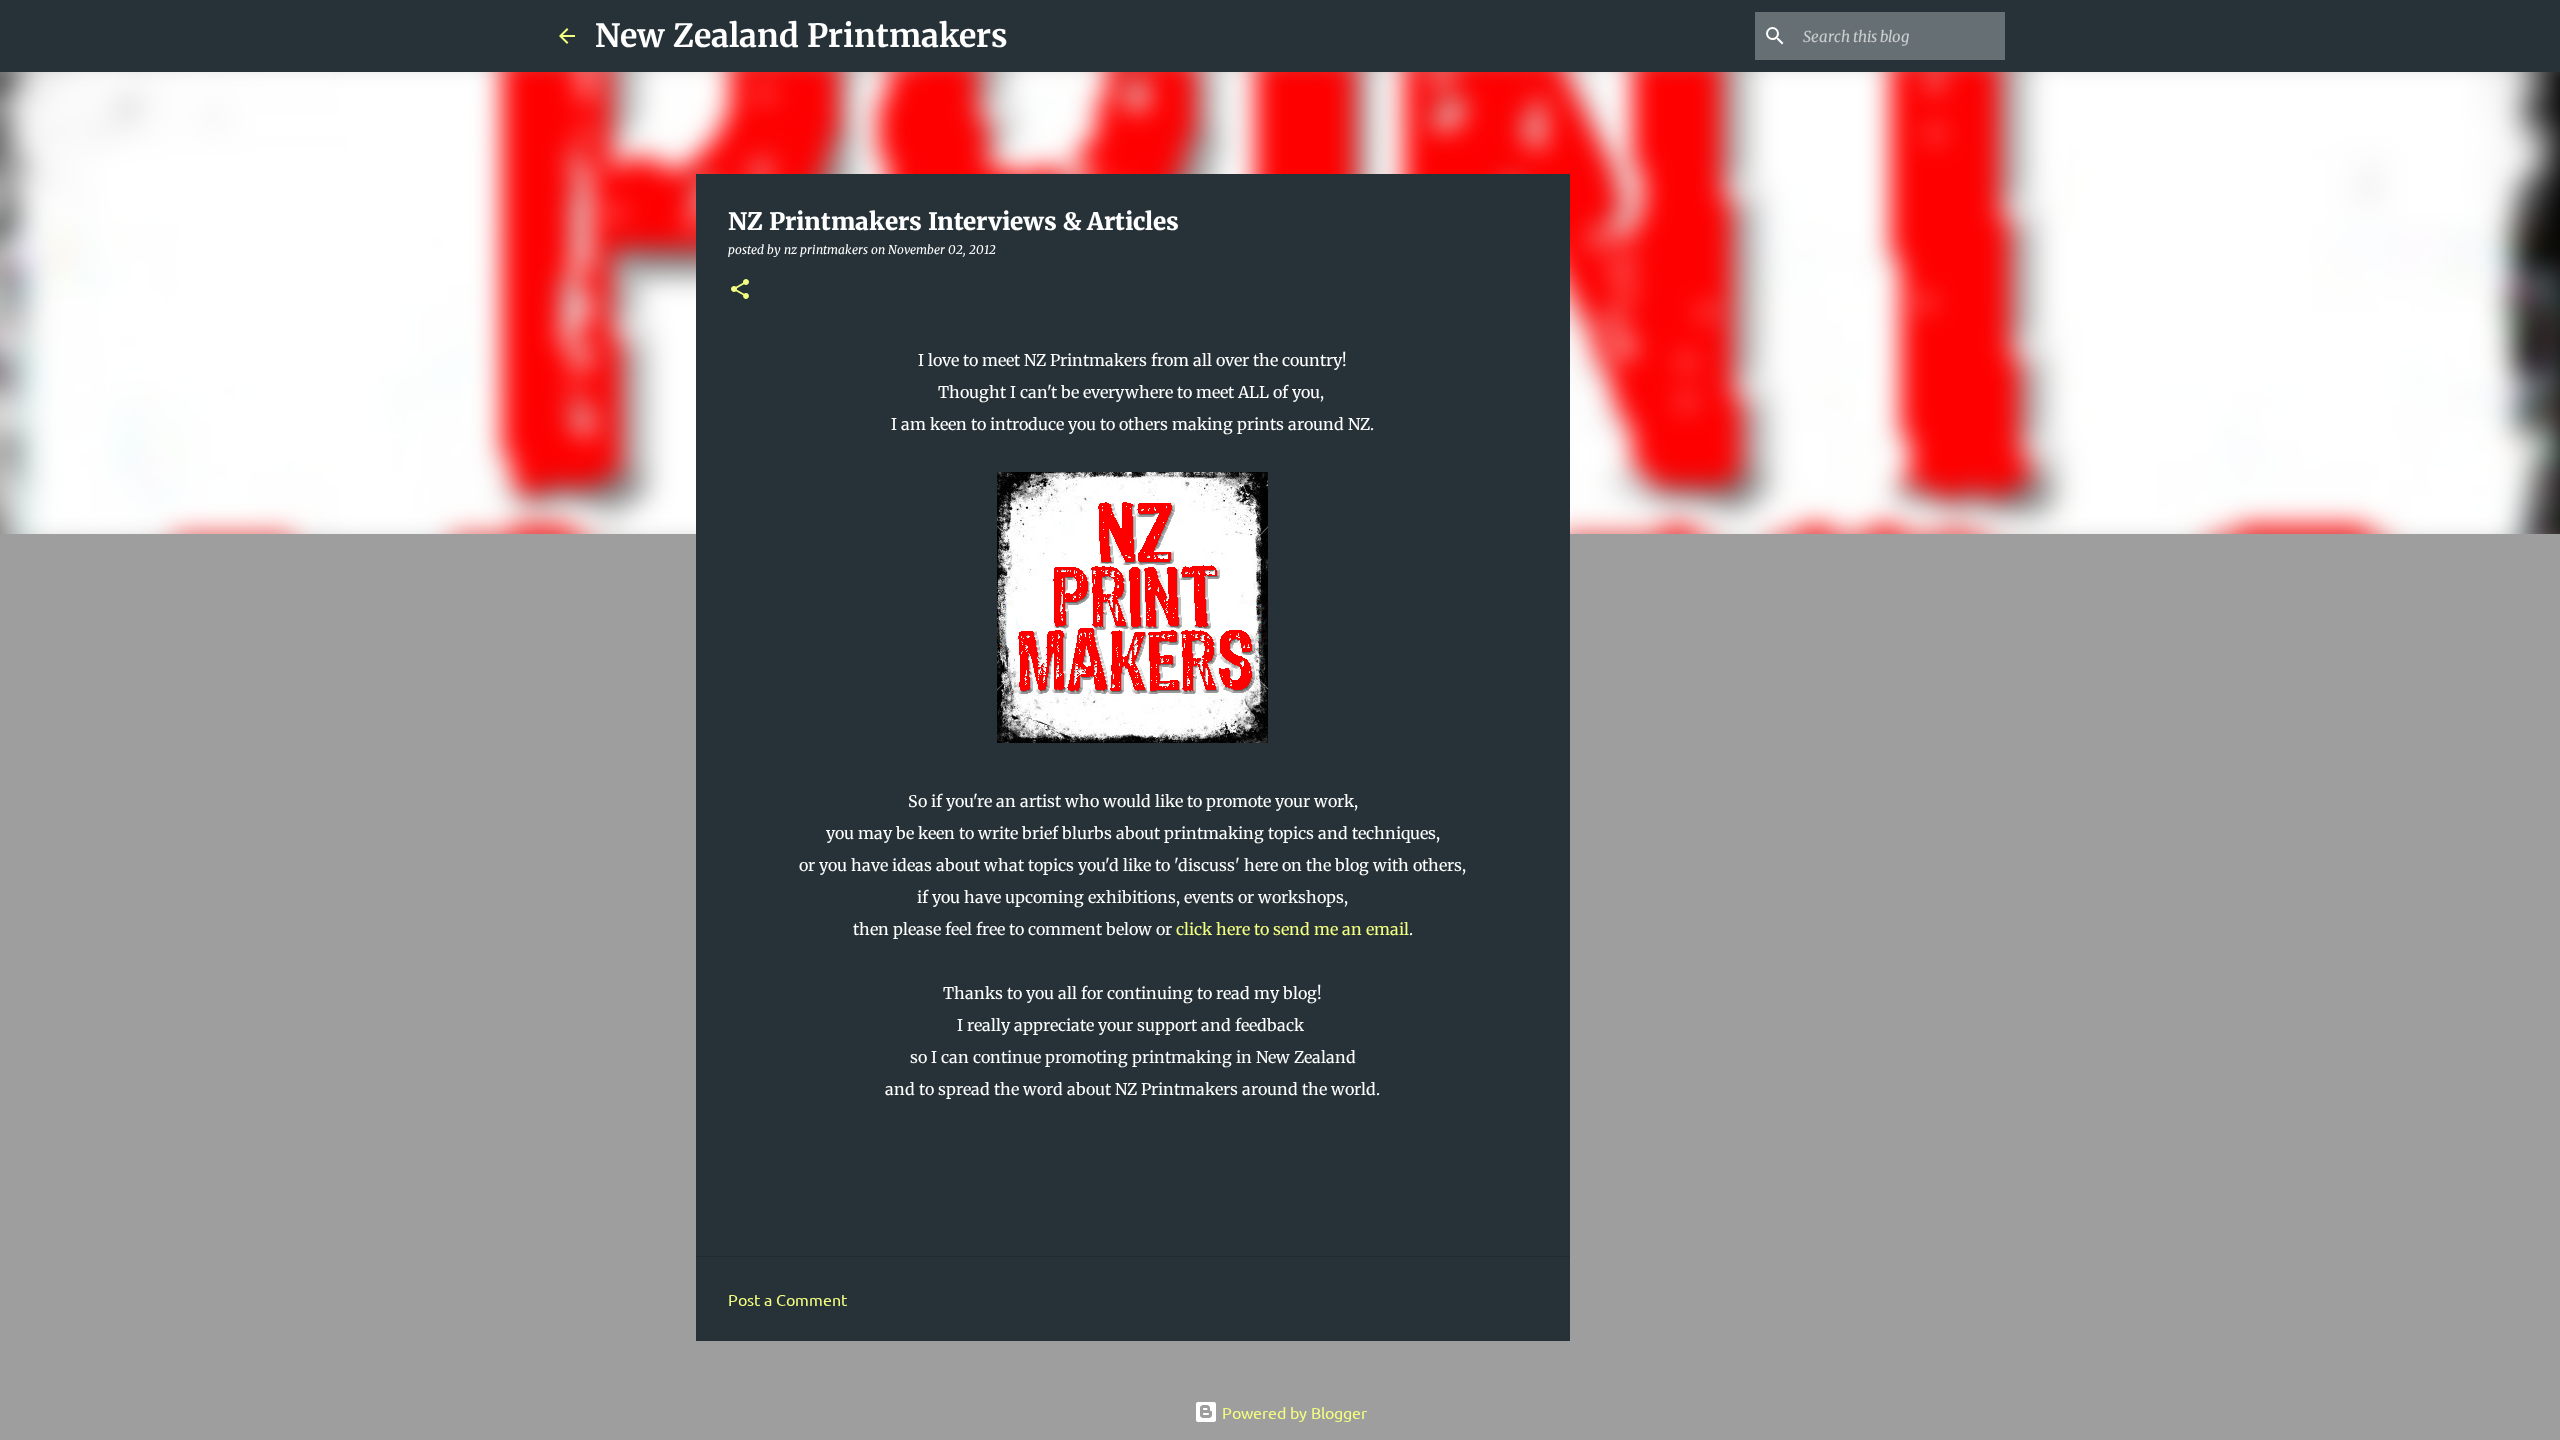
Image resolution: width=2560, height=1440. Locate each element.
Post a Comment (787, 1299)
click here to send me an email (1292, 929)
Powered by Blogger (1292, 1412)
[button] (740, 290)
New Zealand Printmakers (801, 36)
